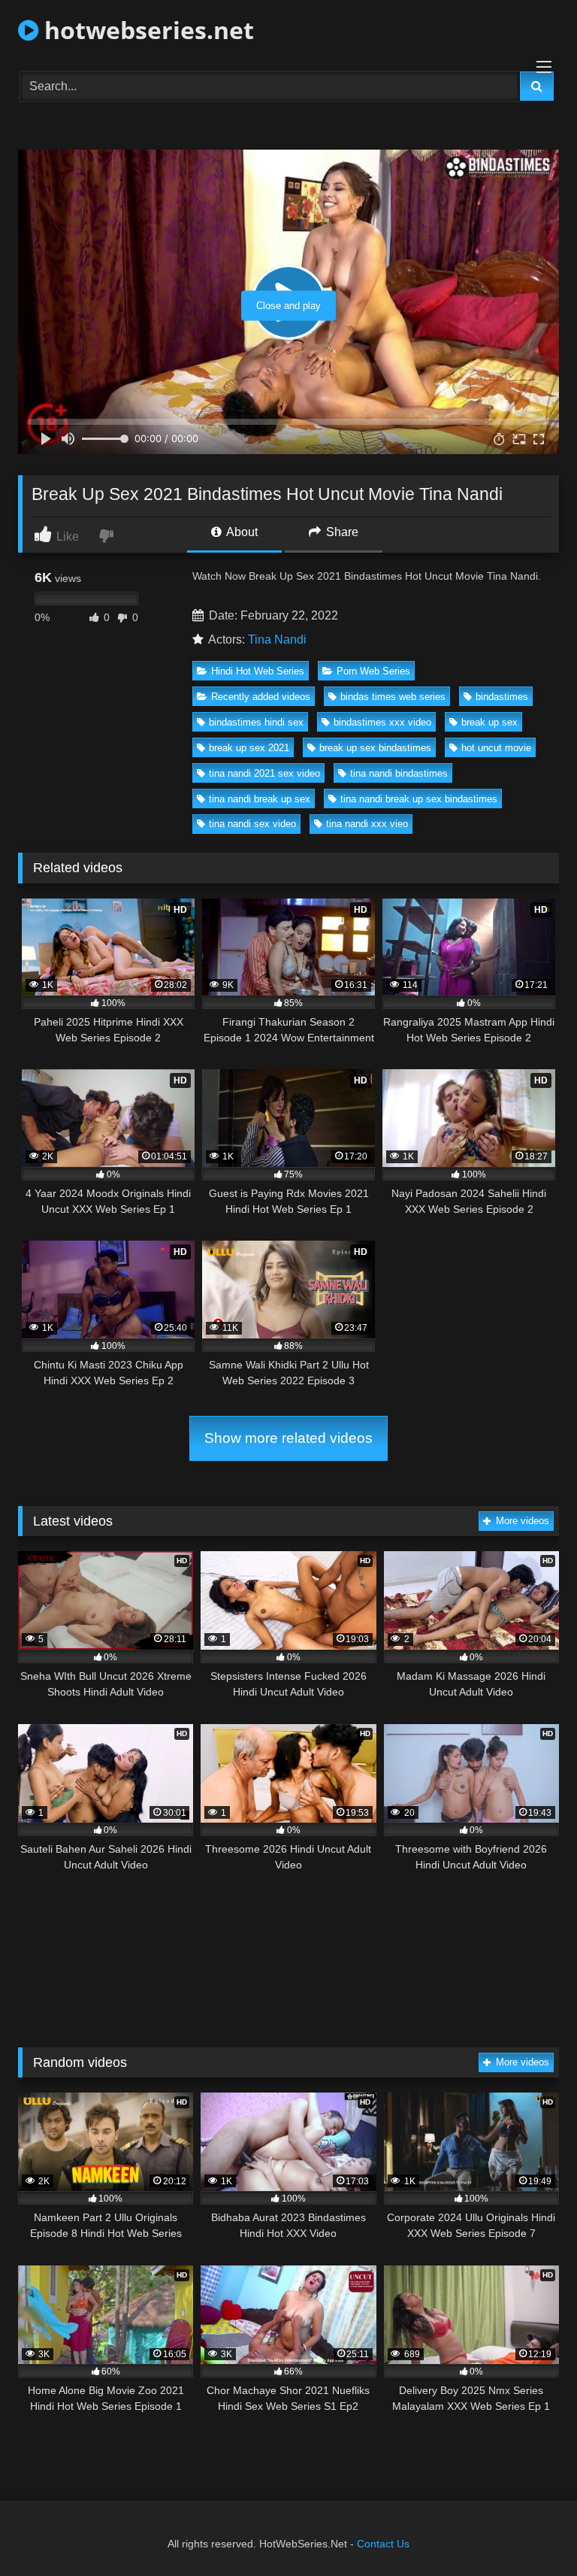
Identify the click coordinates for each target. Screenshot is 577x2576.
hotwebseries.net (146, 30)
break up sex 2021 (249, 748)
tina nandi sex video (252, 824)
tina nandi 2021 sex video (264, 773)
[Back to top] (530, 2531)
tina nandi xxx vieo (367, 824)
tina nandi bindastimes (399, 773)
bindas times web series (393, 697)
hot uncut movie (496, 748)
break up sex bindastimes (375, 748)
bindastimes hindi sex (256, 722)
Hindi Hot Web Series (258, 671)
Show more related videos (288, 1438)
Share (341, 532)
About (241, 532)
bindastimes (502, 697)
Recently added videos (261, 697)
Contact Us (383, 2544)
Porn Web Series (373, 671)
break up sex (489, 722)
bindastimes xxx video (382, 722)
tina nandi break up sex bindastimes (419, 799)
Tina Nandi (277, 639)
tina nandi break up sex (260, 799)
